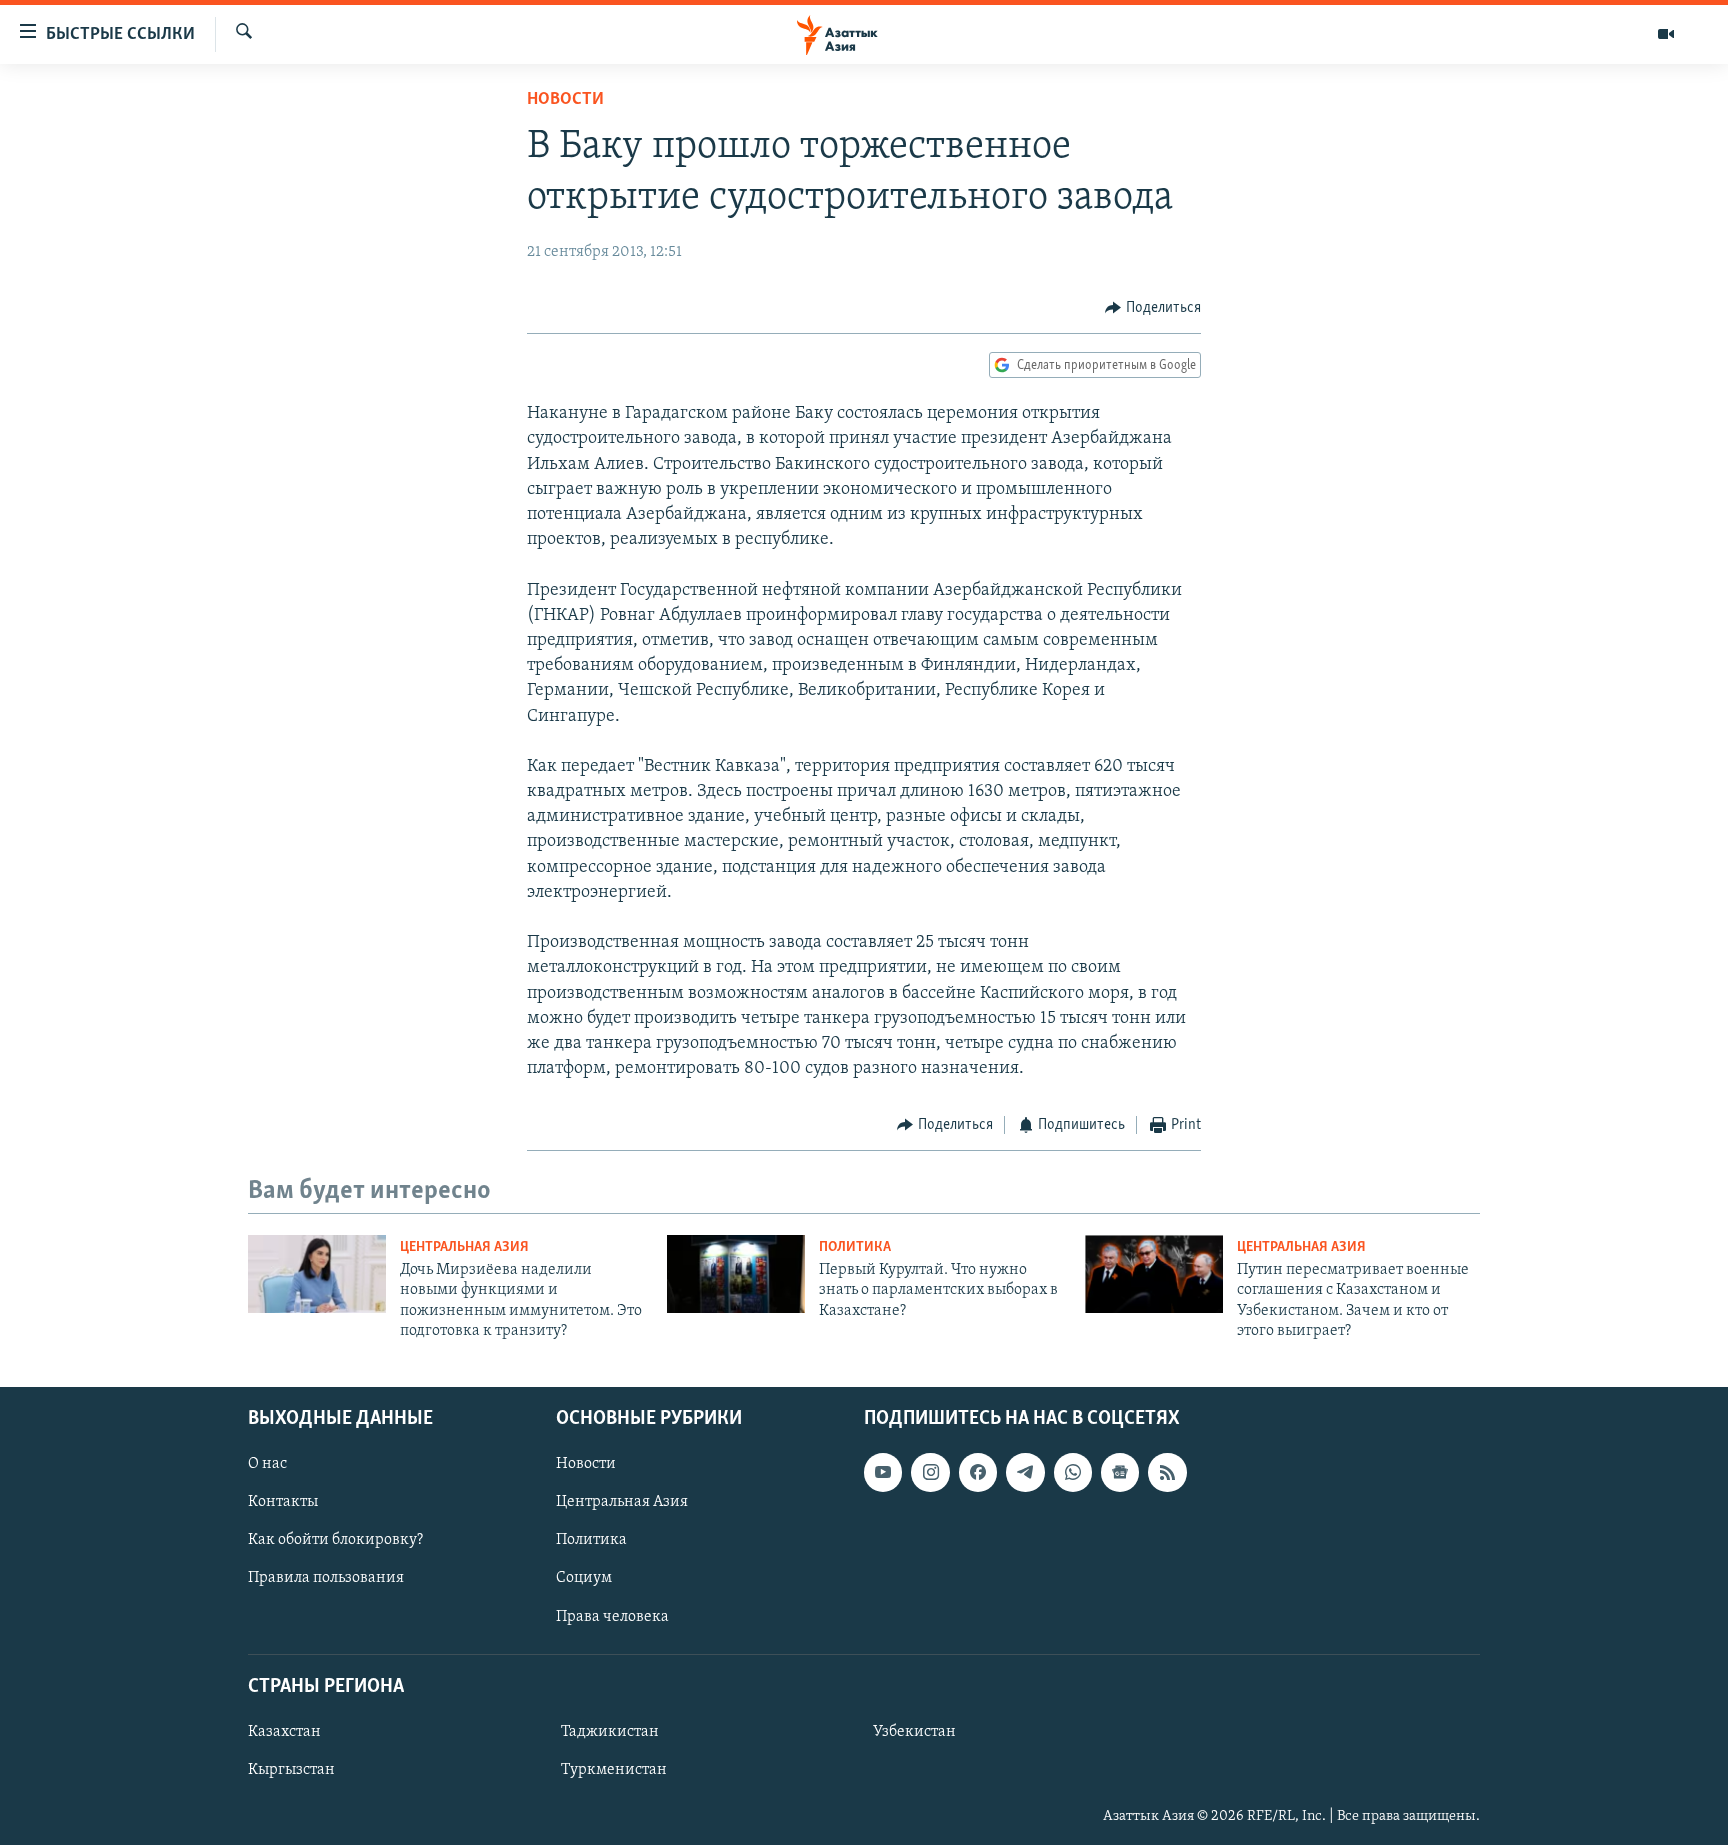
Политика (855, 1247)
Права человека (612, 1617)
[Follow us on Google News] (1120, 1473)
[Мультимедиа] (1666, 34)
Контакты (283, 1503)
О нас (267, 1465)
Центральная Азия (464, 1247)
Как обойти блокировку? (335, 1541)
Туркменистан (614, 1770)
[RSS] (1167, 1473)
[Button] (1153, 308)
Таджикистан (610, 1732)
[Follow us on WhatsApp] (1073, 1473)
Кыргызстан (291, 1770)
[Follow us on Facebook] (978, 1473)
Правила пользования (326, 1579)
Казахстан (284, 1732)
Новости (565, 100)
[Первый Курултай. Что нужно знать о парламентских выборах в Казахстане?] (736, 1274)
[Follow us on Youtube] (883, 1473)
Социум (584, 1579)
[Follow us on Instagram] (930, 1473)
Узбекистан (914, 1732)
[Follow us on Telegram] (1025, 1473)
